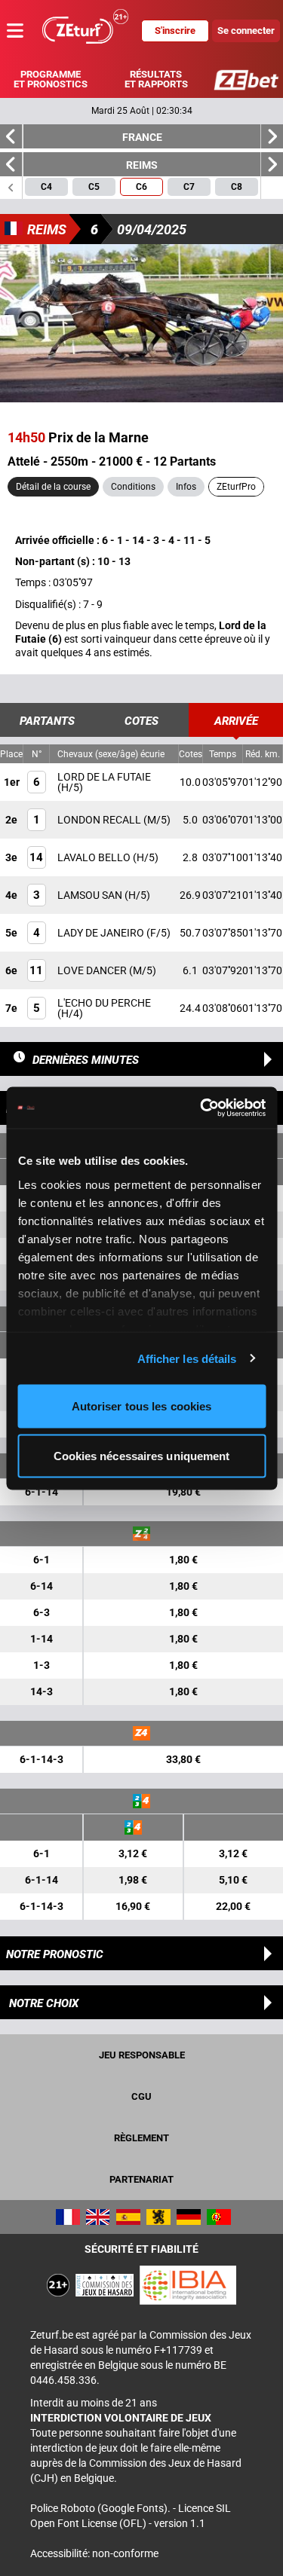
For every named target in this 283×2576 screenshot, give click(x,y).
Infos (186, 487)
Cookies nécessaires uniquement (142, 1455)
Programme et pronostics (51, 79)
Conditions (133, 487)
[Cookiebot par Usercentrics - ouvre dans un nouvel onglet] (201, 1108)
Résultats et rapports (156, 79)
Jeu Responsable (142, 2055)
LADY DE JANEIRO (102, 933)
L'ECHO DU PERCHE (104, 1003)
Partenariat (141, 2179)
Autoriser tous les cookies (142, 1406)
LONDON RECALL (100, 820)
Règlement (141, 2138)
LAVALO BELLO (95, 857)
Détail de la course (53, 487)
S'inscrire (175, 31)
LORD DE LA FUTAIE (104, 777)
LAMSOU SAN (91, 895)
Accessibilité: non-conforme (94, 2553)
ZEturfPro (236, 487)
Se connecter (246, 31)
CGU (141, 2096)
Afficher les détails (187, 1358)
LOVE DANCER (93, 970)
